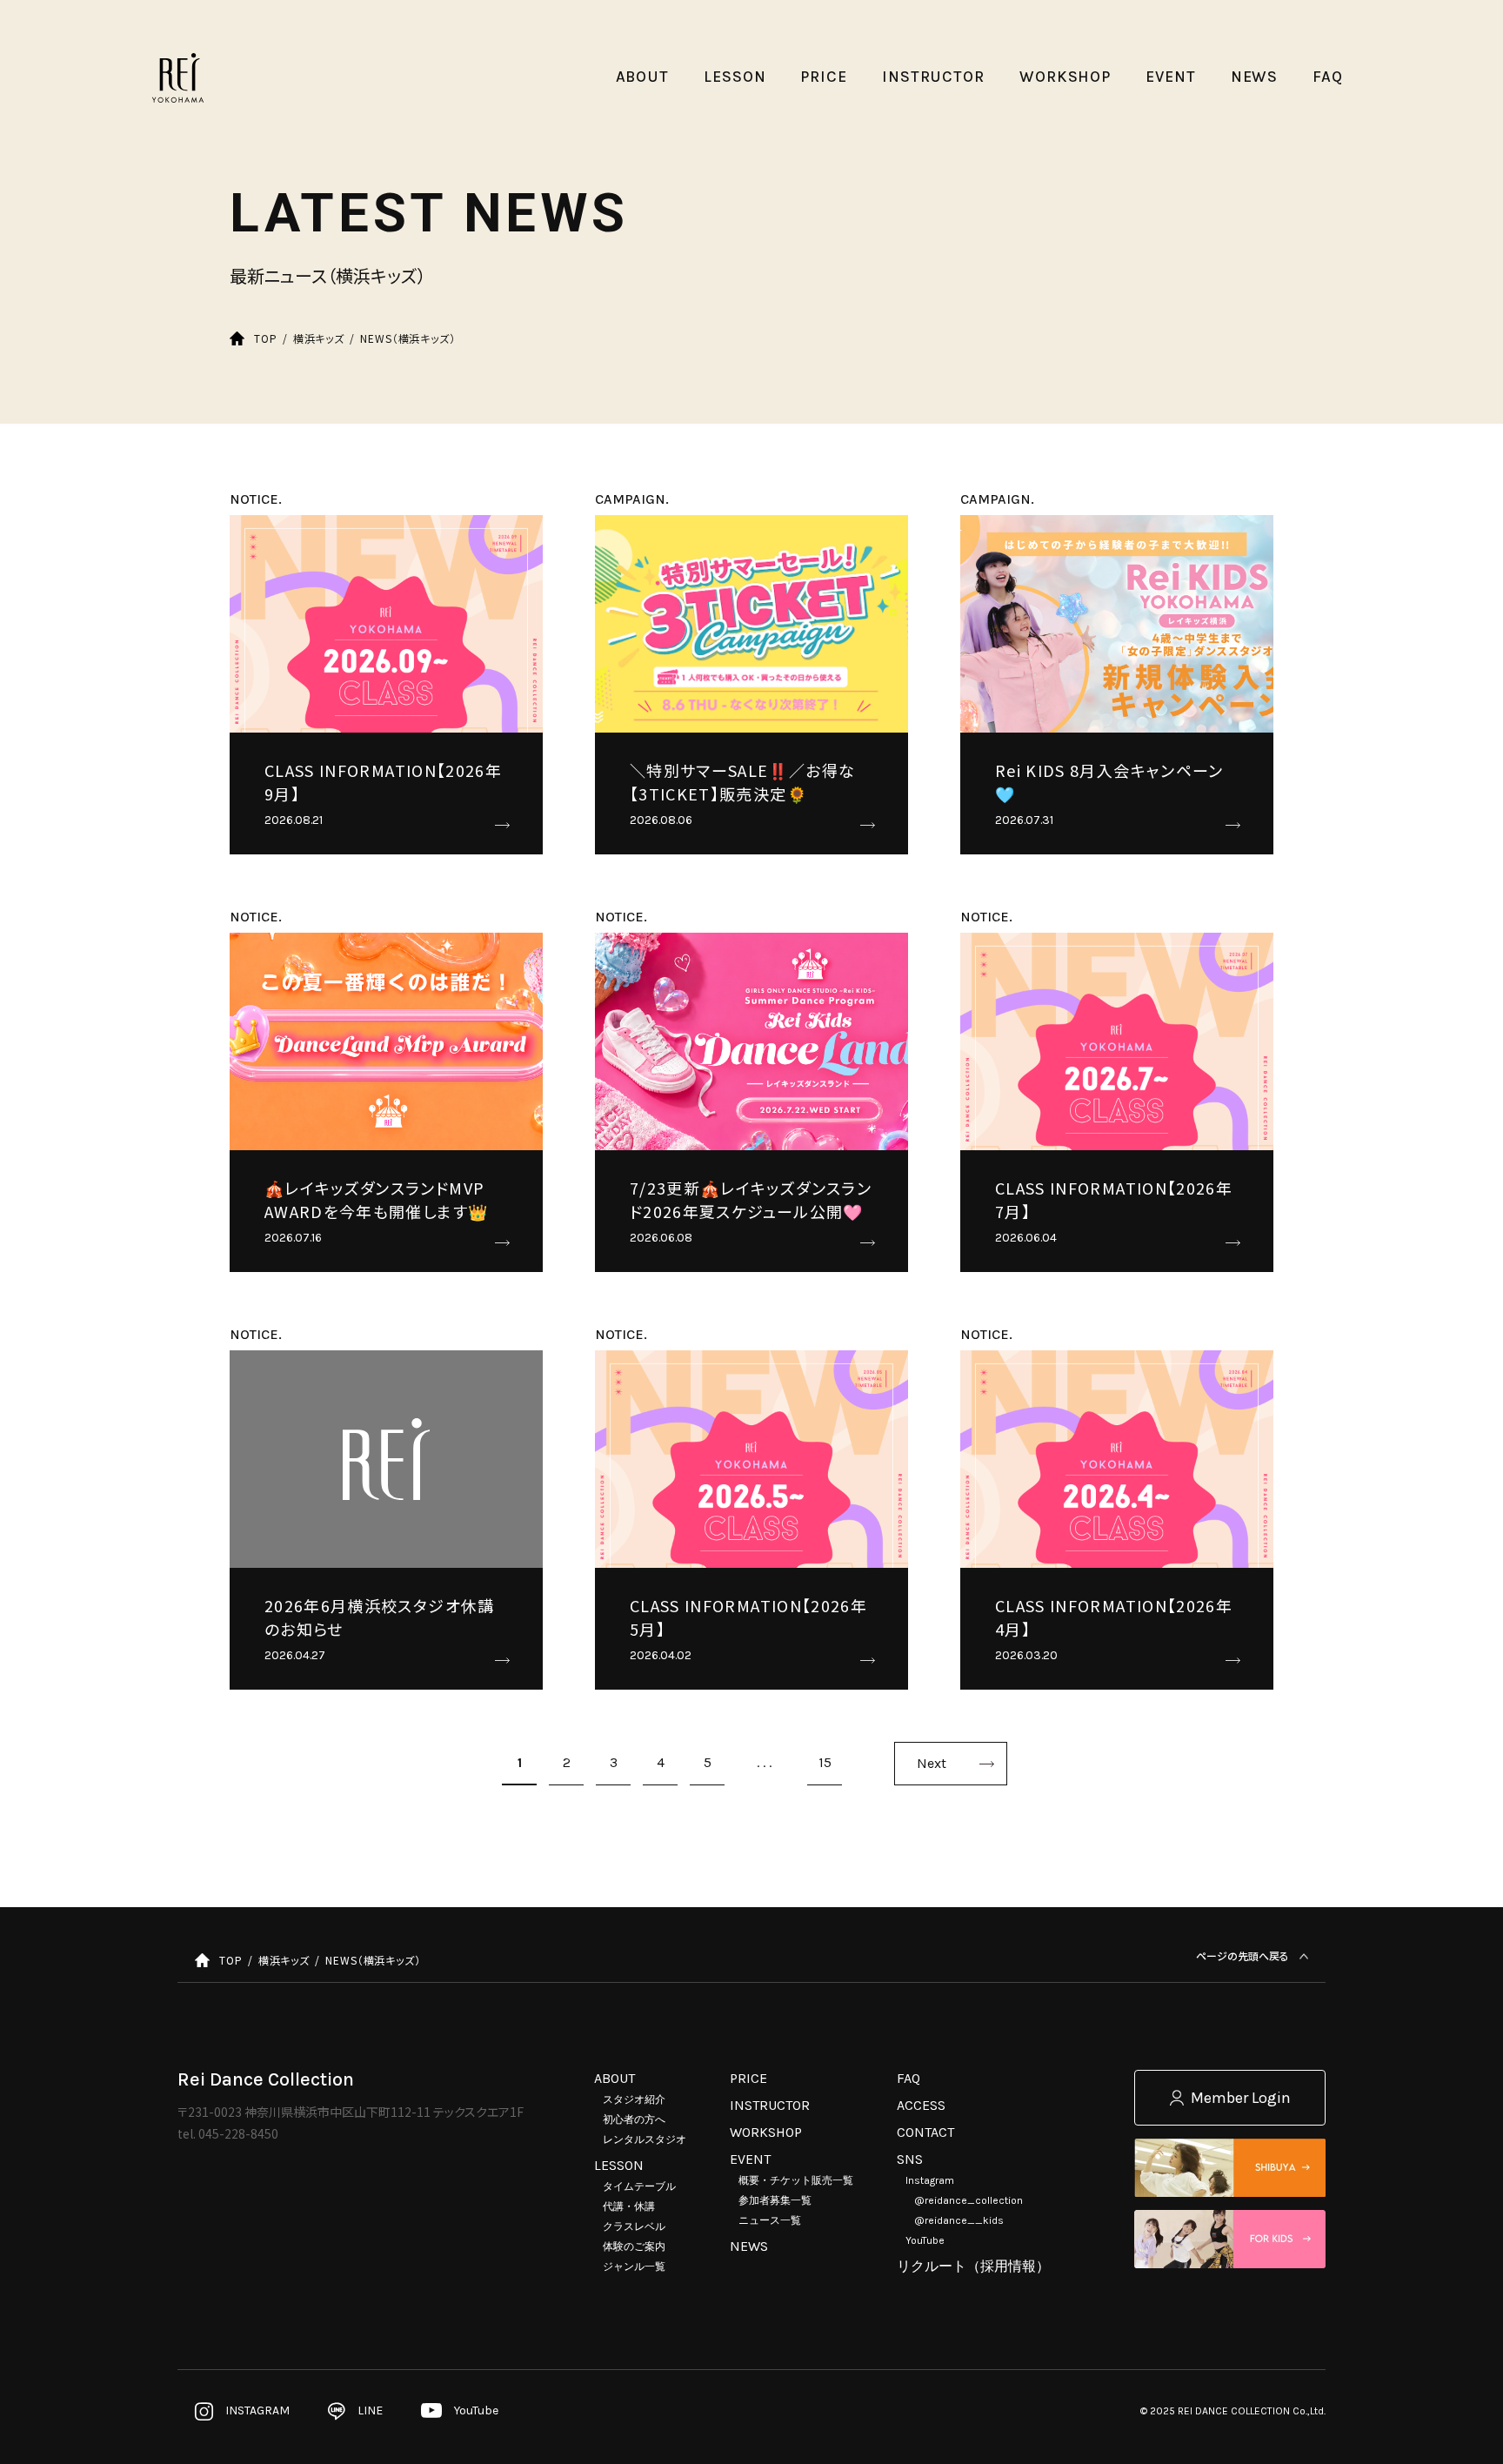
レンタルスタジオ (645, 2139)
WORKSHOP (766, 2132)
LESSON (619, 2165)
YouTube (925, 2240)
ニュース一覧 (770, 2220)
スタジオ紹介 (634, 2099)
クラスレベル (634, 2226)
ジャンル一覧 (634, 2266)
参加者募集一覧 (775, 2200)
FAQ (908, 2078)
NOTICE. (256, 499)
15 (825, 1762)
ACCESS (921, 2105)
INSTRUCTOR (770, 2105)
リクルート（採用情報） (973, 2266)
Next (932, 1763)
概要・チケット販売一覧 (796, 2180)
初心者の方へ (634, 2119)
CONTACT (925, 2132)
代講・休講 (629, 2206)
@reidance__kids (959, 2220)
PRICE (748, 2078)
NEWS (749, 2246)
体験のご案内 (634, 2246)
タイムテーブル (639, 2186)
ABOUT (615, 2078)
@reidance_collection (969, 2200)
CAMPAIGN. (632, 499)
